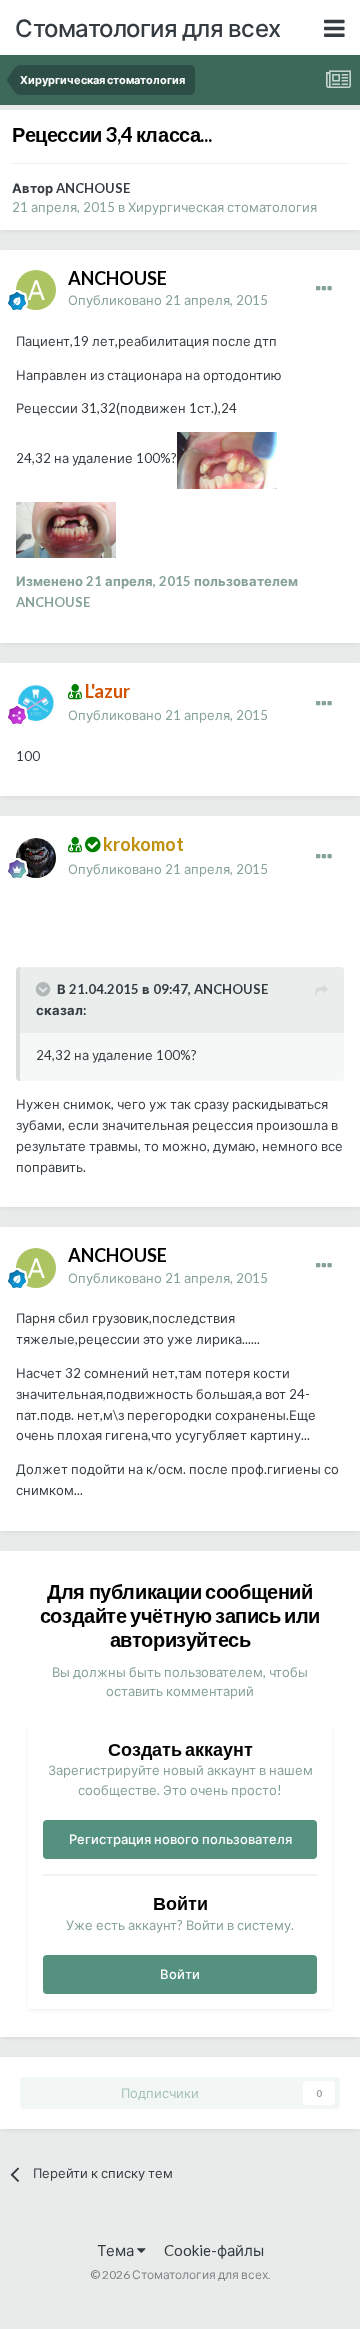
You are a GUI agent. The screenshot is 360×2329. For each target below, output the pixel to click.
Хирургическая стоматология (222, 207)
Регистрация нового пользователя (180, 1839)
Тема (117, 2250)
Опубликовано (168, 300)
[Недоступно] (227, 459)
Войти (180, 1974)
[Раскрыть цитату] (45, 989)
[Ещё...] (324, 289)
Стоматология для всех (148, 27)
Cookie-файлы (214, 2250)
